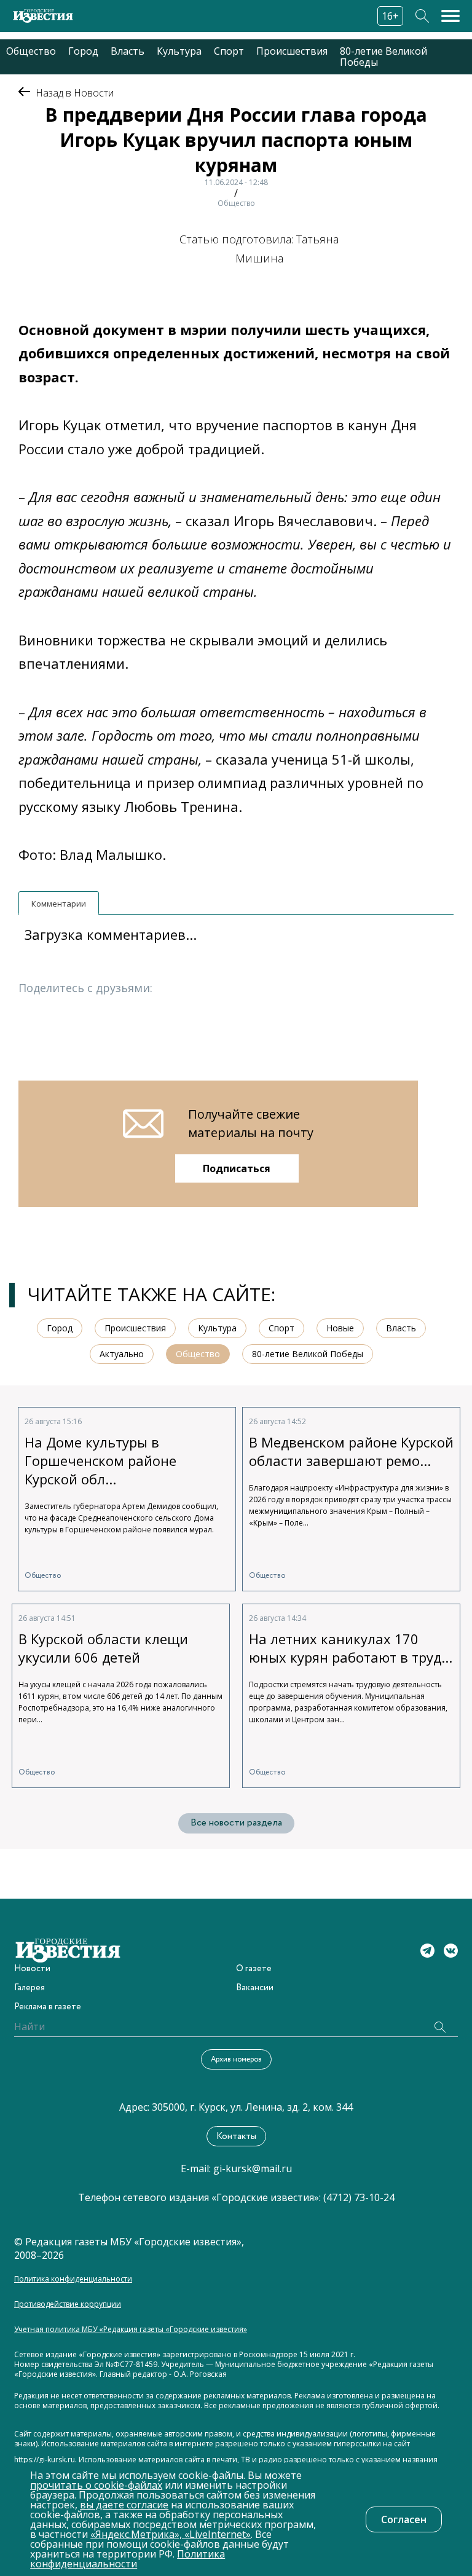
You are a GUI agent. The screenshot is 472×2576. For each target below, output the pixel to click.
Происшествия (292, 51)
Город (83, 51)
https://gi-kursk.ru (45, 2460)
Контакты (236, 2137)
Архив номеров (236, 2059)
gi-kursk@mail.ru (253, 2168)
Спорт (229, 51)
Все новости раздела (236, 1823)
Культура (179, 51)
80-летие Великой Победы (383, 57)
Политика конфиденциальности (73, 2279)
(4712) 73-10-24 (359, 2197)
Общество (31, 51)
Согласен (404, 2519)
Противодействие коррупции (68, 2304)
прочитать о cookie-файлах (96, 2485)
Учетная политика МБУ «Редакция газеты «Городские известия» (131, 2330)
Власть (128, 51)
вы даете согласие (124, 2505)
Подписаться (237, 1168)
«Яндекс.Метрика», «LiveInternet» (171, 2534)
